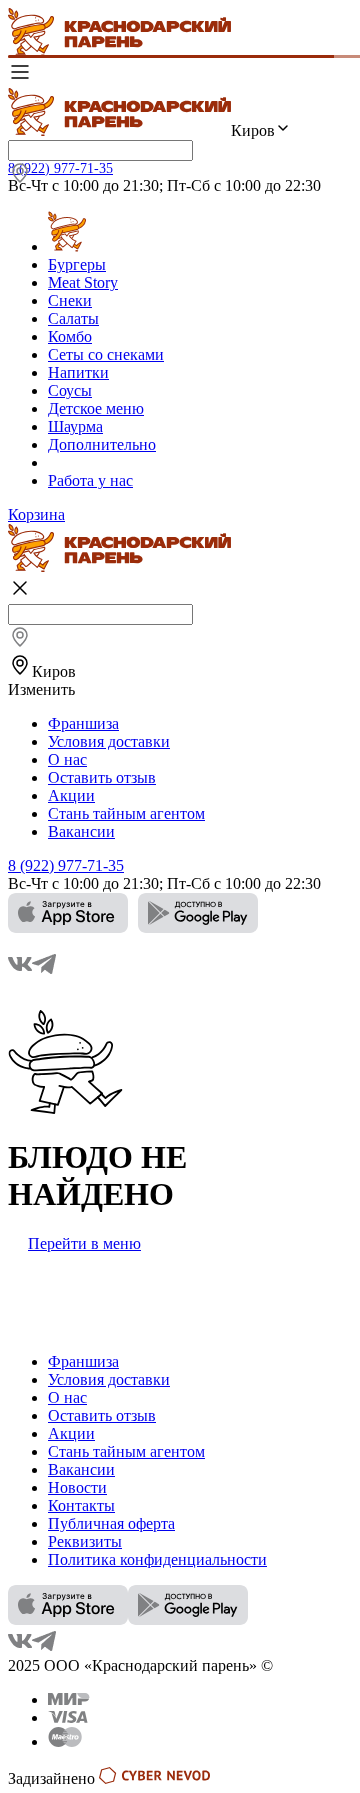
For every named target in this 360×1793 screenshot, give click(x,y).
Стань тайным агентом (126, 813)
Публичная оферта (111, 1523)
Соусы (70, 390)
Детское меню (96, 408)
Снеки (70, 300)
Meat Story (83, 282)
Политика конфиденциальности (157, 1559)
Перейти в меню (84, 1243)
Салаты (73, 318)
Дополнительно (102, 444)
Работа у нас (90, 480)
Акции (71, 795)
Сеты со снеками (106, 354)
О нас (67, 759)
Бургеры (77, 264)
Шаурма (75, 426)
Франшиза (83, 723)
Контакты (81, 1505)
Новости (77, 1487)
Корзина (36, 514)
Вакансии (81, 831)
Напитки (78, 372)
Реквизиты (85, 1541)
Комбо (70, 336)
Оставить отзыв (102, 777)
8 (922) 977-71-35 (60, 168)
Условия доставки (109, 741)
